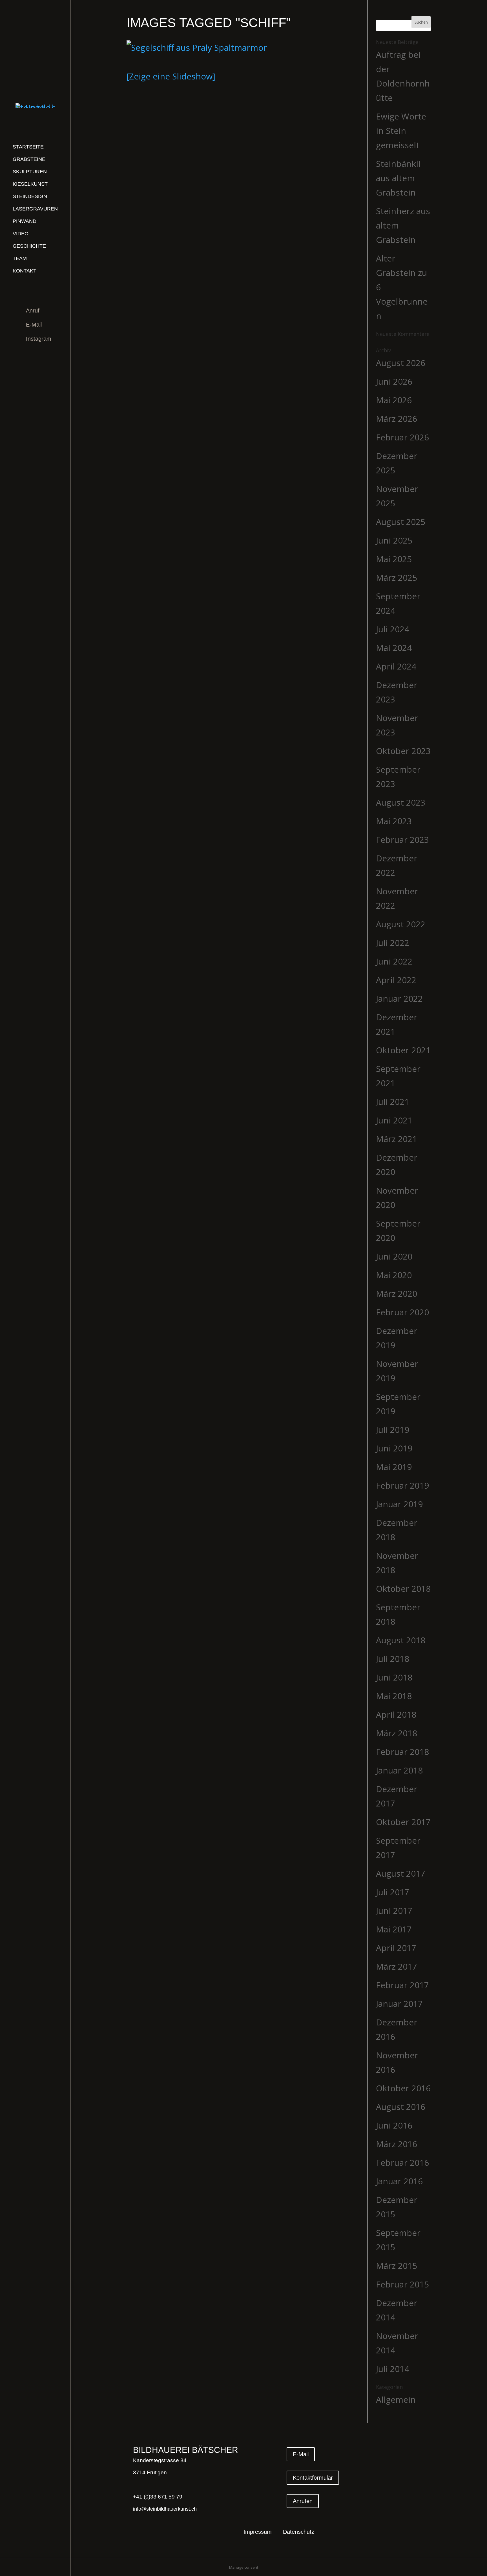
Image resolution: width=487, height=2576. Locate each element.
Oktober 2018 (403, 1589)
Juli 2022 (393, 943)
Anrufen (303, 2501)
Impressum (258, 2532)
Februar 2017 (402, 1985)
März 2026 (397, 419)
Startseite (28, 147)
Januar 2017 (399, 2004)
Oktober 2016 (403, 2088)
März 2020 (397, 1293)
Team (20, 258)
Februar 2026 (402, 437)
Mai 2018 (394, 1696)
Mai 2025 (394, 559)
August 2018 (401, 1640)
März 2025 (397, 578)
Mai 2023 (394, 821)
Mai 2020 (394, 1275)
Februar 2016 (402, 2162)
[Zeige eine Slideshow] (171, 76)
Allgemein (396, 2399)
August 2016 (401, 2107)
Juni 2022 (394, 961)
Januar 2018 (399, 1770)
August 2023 (401, 802)
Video (21, 234)
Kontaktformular (313, 2478)
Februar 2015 (402, 2284)
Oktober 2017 (403, 1822)
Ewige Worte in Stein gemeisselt (401, 131)
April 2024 (396, 666)
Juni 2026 (394, 381)
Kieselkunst (30, 184)
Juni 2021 (394, 1120)
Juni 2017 (394, 1911)
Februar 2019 (402, 1485)
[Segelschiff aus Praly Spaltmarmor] (197, 47)
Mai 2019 (394, 1467)
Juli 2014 (393, 2369)
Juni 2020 (394, 1256)
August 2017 (401, 1873)
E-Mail (34, 325)
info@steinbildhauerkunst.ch (165, 2509)
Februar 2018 (402, 1752)
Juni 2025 (394, 540)
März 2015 (397, 2266)
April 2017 (396, 1948)
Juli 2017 (393, 1892)
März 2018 (397, 1733)
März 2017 (397, 1966)
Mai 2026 (394, 400)
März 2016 (397, 2144)
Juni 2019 (394, 1448)
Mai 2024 (394, 648)
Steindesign (30, 196)
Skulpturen (30, 172)
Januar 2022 (399, 998)
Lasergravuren (35, 209)
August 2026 (401, 363)
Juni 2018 (394, 1677)
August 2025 (401, 522)
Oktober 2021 (403, 1050)
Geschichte (29, 246)
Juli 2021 (393, 1102)
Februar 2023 (402, 840)
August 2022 (401, 924)
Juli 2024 (393, 629)
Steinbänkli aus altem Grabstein (398, 178)
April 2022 (396, 980)
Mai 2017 (394, 1929)
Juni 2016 (394, 2125)
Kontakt (25, 271)
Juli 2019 (393, 1430)
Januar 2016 (399, 2181)
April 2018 (396, 1714)
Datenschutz (299, 2532)
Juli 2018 (393, 1659)
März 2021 (397, 1139)
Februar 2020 (402, 1312)
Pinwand (25, 221)
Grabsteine (29, 159)
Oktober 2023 (403, 751)
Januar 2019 (399, 1504)
